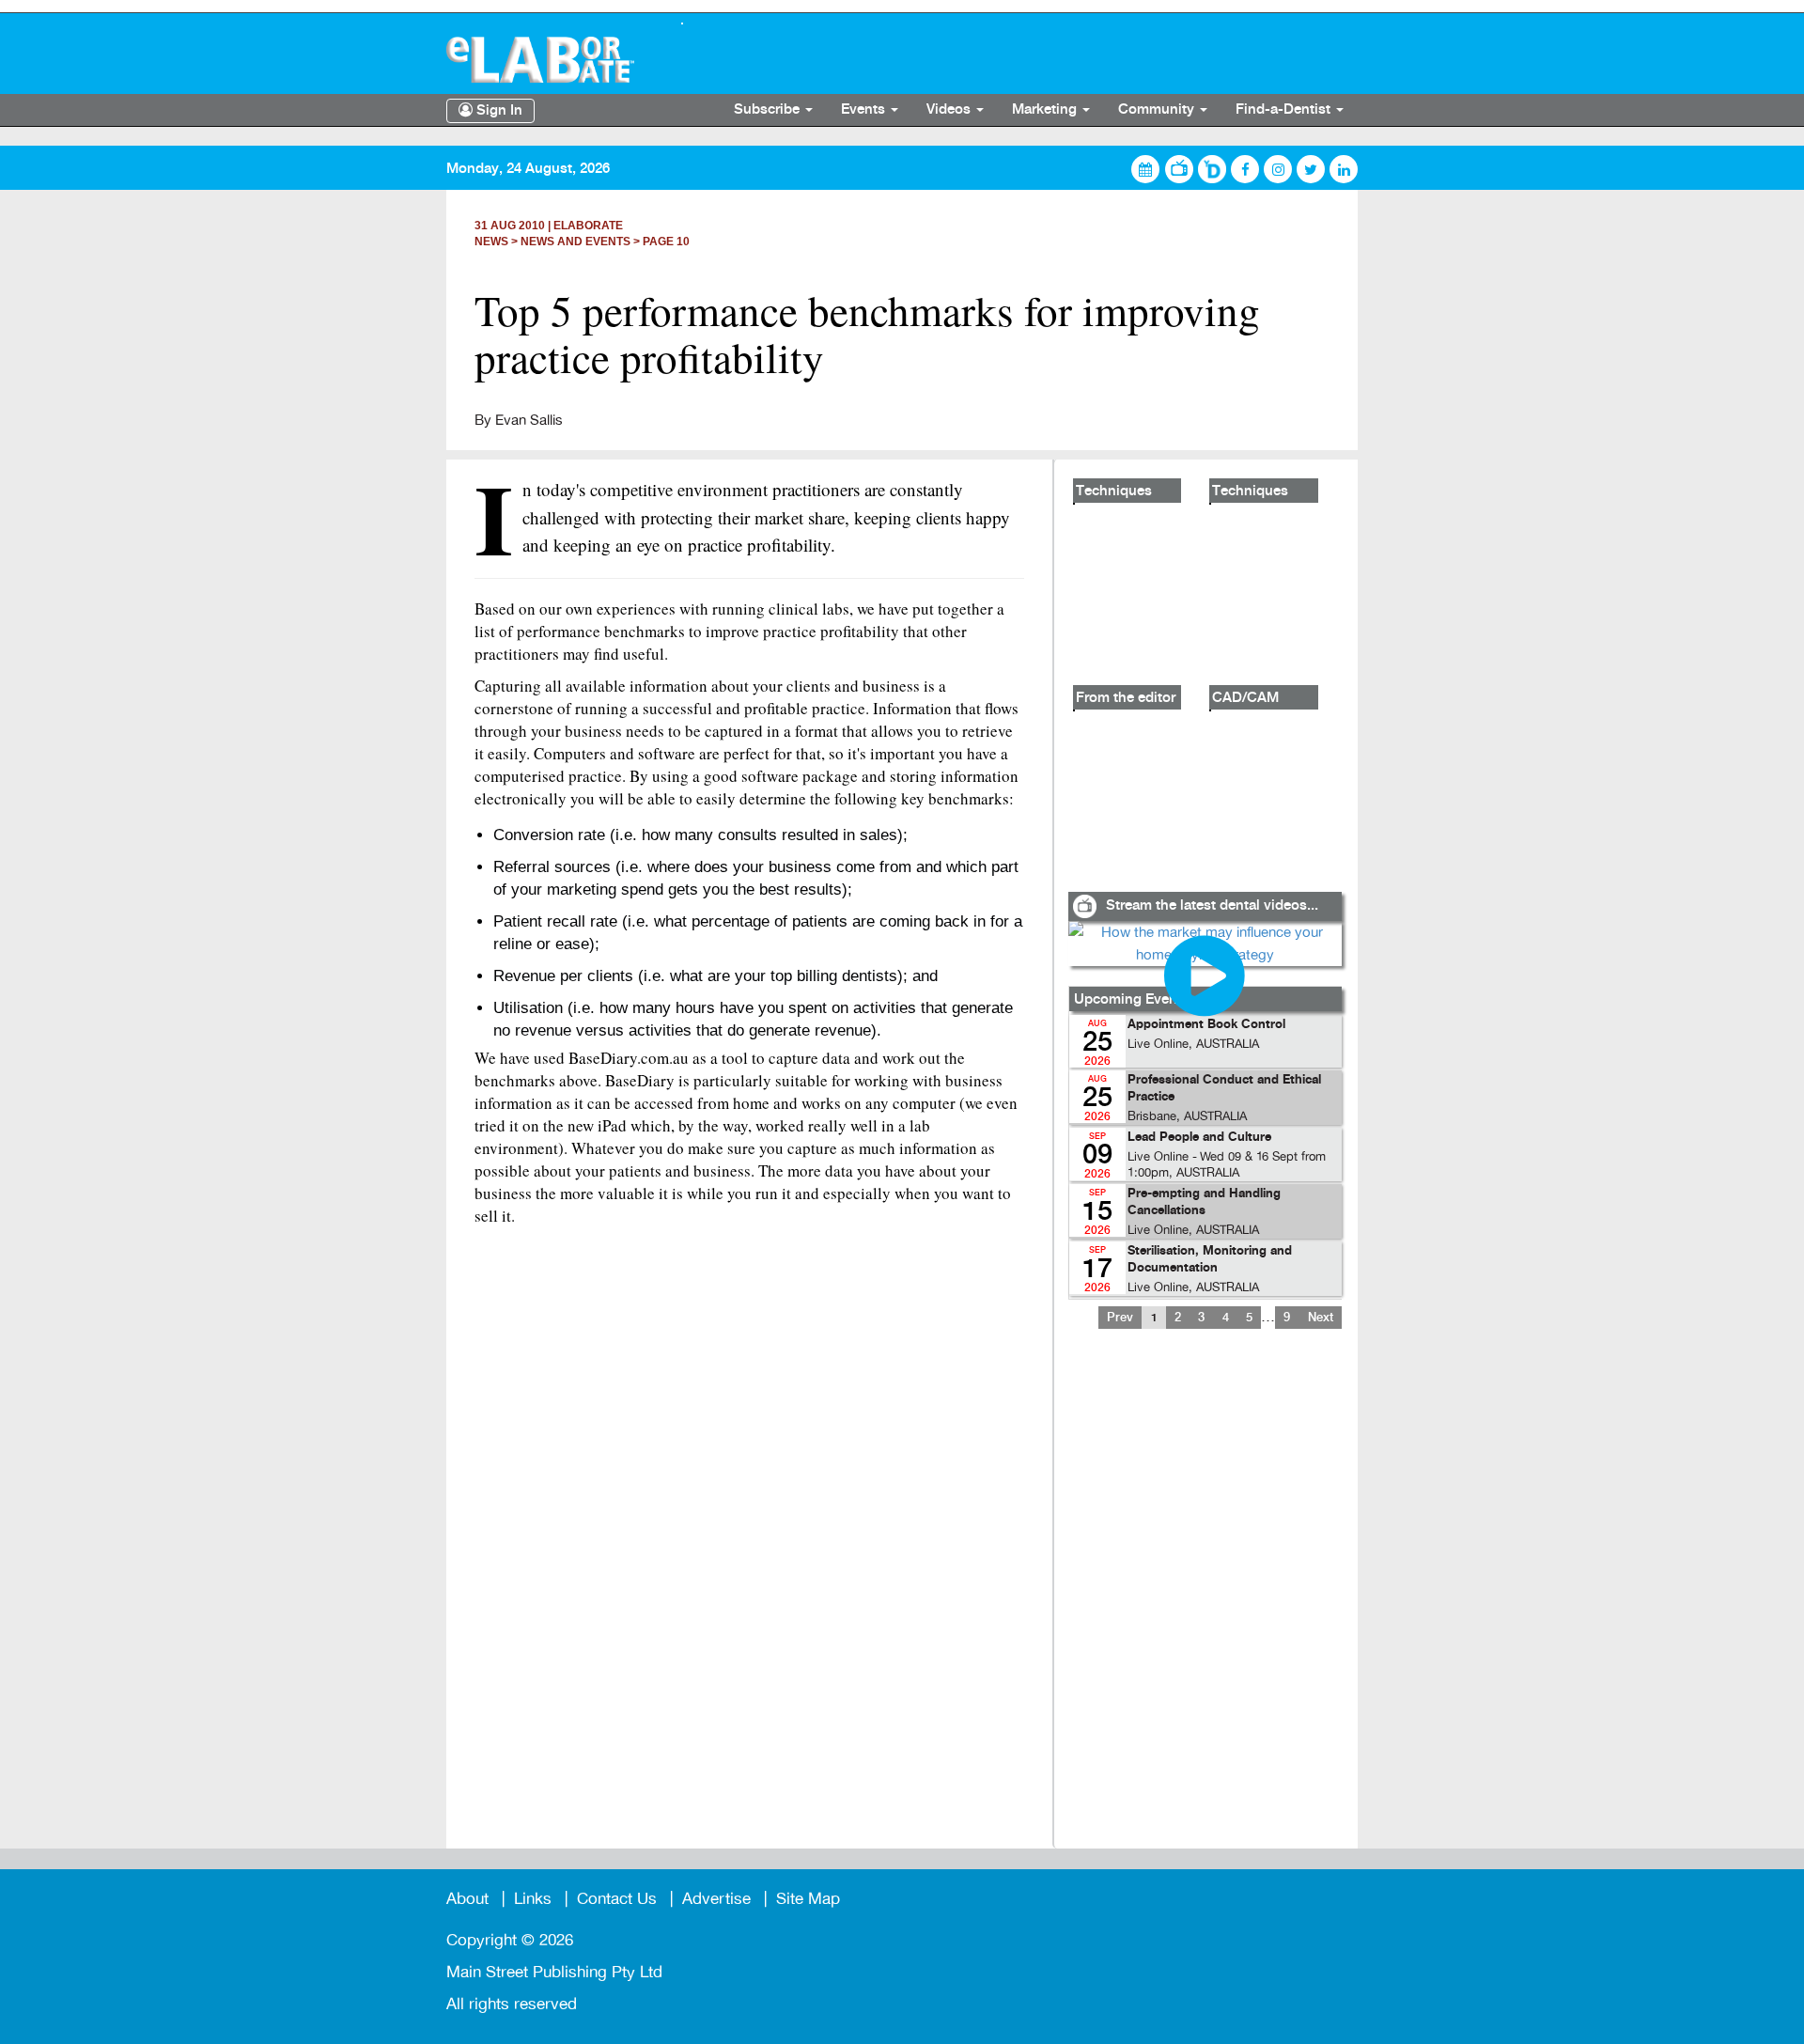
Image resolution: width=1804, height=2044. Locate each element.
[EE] (550, 60)
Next (1321, 1318)
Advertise (716, 1899)
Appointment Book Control (1206, 1025)
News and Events (575, 242)
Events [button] (865, 110)
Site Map (808, 1899)
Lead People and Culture (1199, 1138)
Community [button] (1158, 110)
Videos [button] (950, 110)
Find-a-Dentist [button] (1285, 110)
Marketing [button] (1046, 110)
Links (533, 1899)
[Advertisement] (1205, 1600)
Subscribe (769, 110)
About (467, 1899)
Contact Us (617, 1899)
